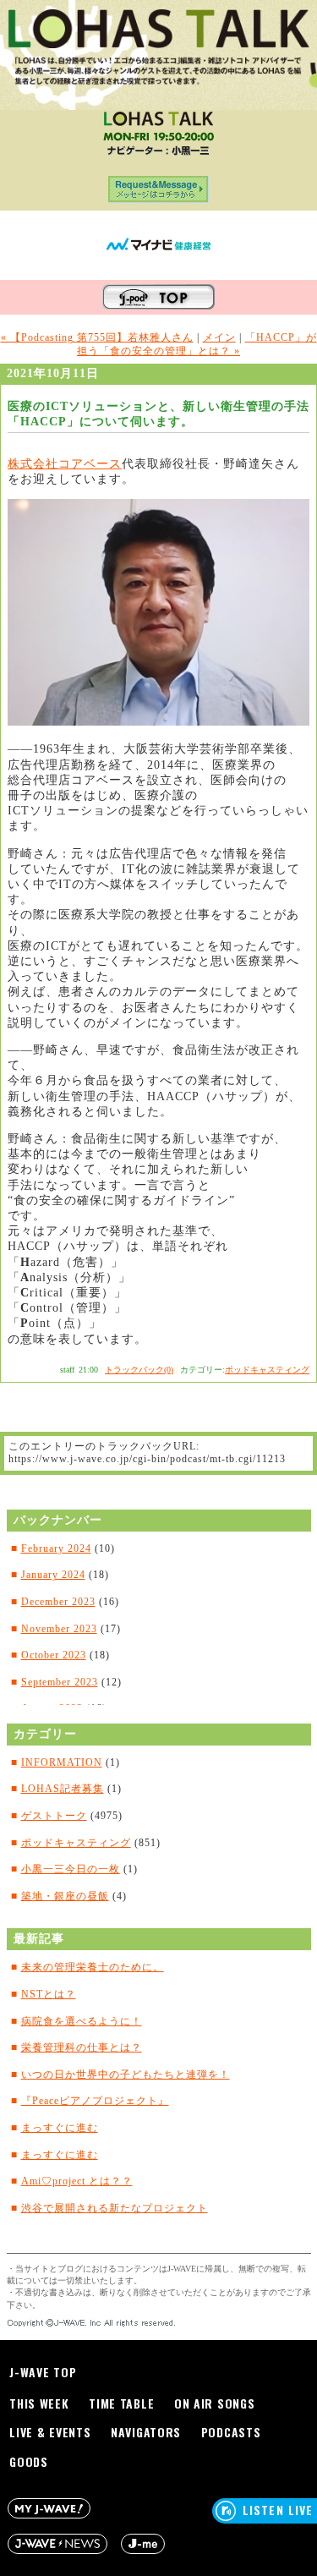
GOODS (29, 2461)
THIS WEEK (39, 2403)
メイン (219, 337)
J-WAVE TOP (43, 2372)
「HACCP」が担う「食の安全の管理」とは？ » (197, 344)
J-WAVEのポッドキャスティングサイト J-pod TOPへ (158, 297)
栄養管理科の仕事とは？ (82, 2047)
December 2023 (58, 1602)
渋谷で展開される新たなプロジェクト (115, 2208)
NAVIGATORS (146, 2432)
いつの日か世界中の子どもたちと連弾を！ (126, 2075)
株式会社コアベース (65, 464)
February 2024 (56, 1548)
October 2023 (54, 1655)
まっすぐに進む (60, 2128)
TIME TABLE (121, 2403)
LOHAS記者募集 (63, 1789)
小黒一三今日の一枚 (71, 1869)
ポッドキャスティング (267, 1370)
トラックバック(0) (139, 1370)
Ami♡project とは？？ (77, 2181)
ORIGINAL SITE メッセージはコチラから (158, 193)
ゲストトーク (54, 1816)
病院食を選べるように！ (82, 2021)
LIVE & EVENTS (50, 2432)
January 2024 (53, 1575)
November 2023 (59, 1629)
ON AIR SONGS (214, 2403)
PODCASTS (231, 2432)
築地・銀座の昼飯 (65, 1896)
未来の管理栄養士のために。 (93, 1967)
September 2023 (60, 1682)
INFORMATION (62, 1762)
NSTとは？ (49, 1994)
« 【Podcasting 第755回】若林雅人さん (97, 337)
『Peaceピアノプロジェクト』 (95, 2101)
